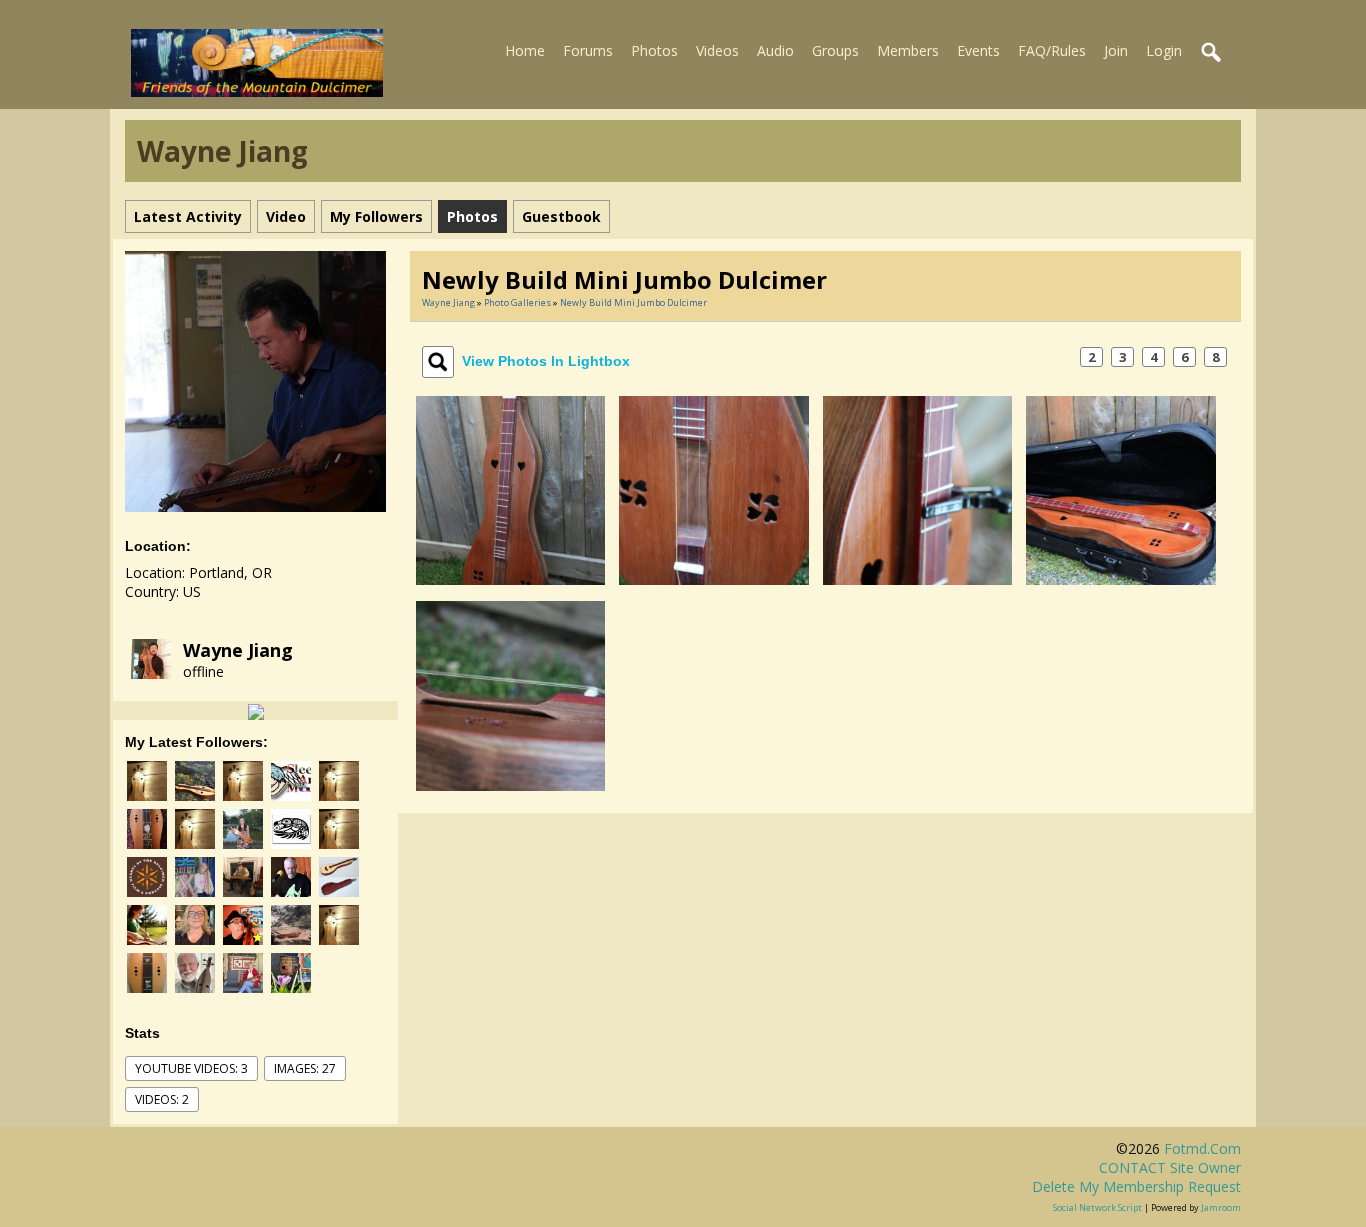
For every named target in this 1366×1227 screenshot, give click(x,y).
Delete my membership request (1136, 1186)
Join (1116, 50)
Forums (588, 50)
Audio (775, 50)
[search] (1212, 53)
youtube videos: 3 (191, 1068)
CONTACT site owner (1170, 1167)
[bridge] (510, 694)
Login (1164, 50)
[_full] (510, 488)
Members (908, 50)
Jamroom (1221, 1207)
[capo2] (917, 488)
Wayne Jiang (238, 650)
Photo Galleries (517, 302)
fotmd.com (1202, 1148)
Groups (835, 50)
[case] (1120, 488)
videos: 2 (162, 1099)
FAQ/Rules (1052, 50)
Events (978, 50)
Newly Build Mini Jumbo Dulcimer (633, 302)
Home (525, 50)
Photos (654, 50)
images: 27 (305, 1068)
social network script (1097, 1207)
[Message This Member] (256, 710)
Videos (717, 50)
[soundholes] (713, 488)
